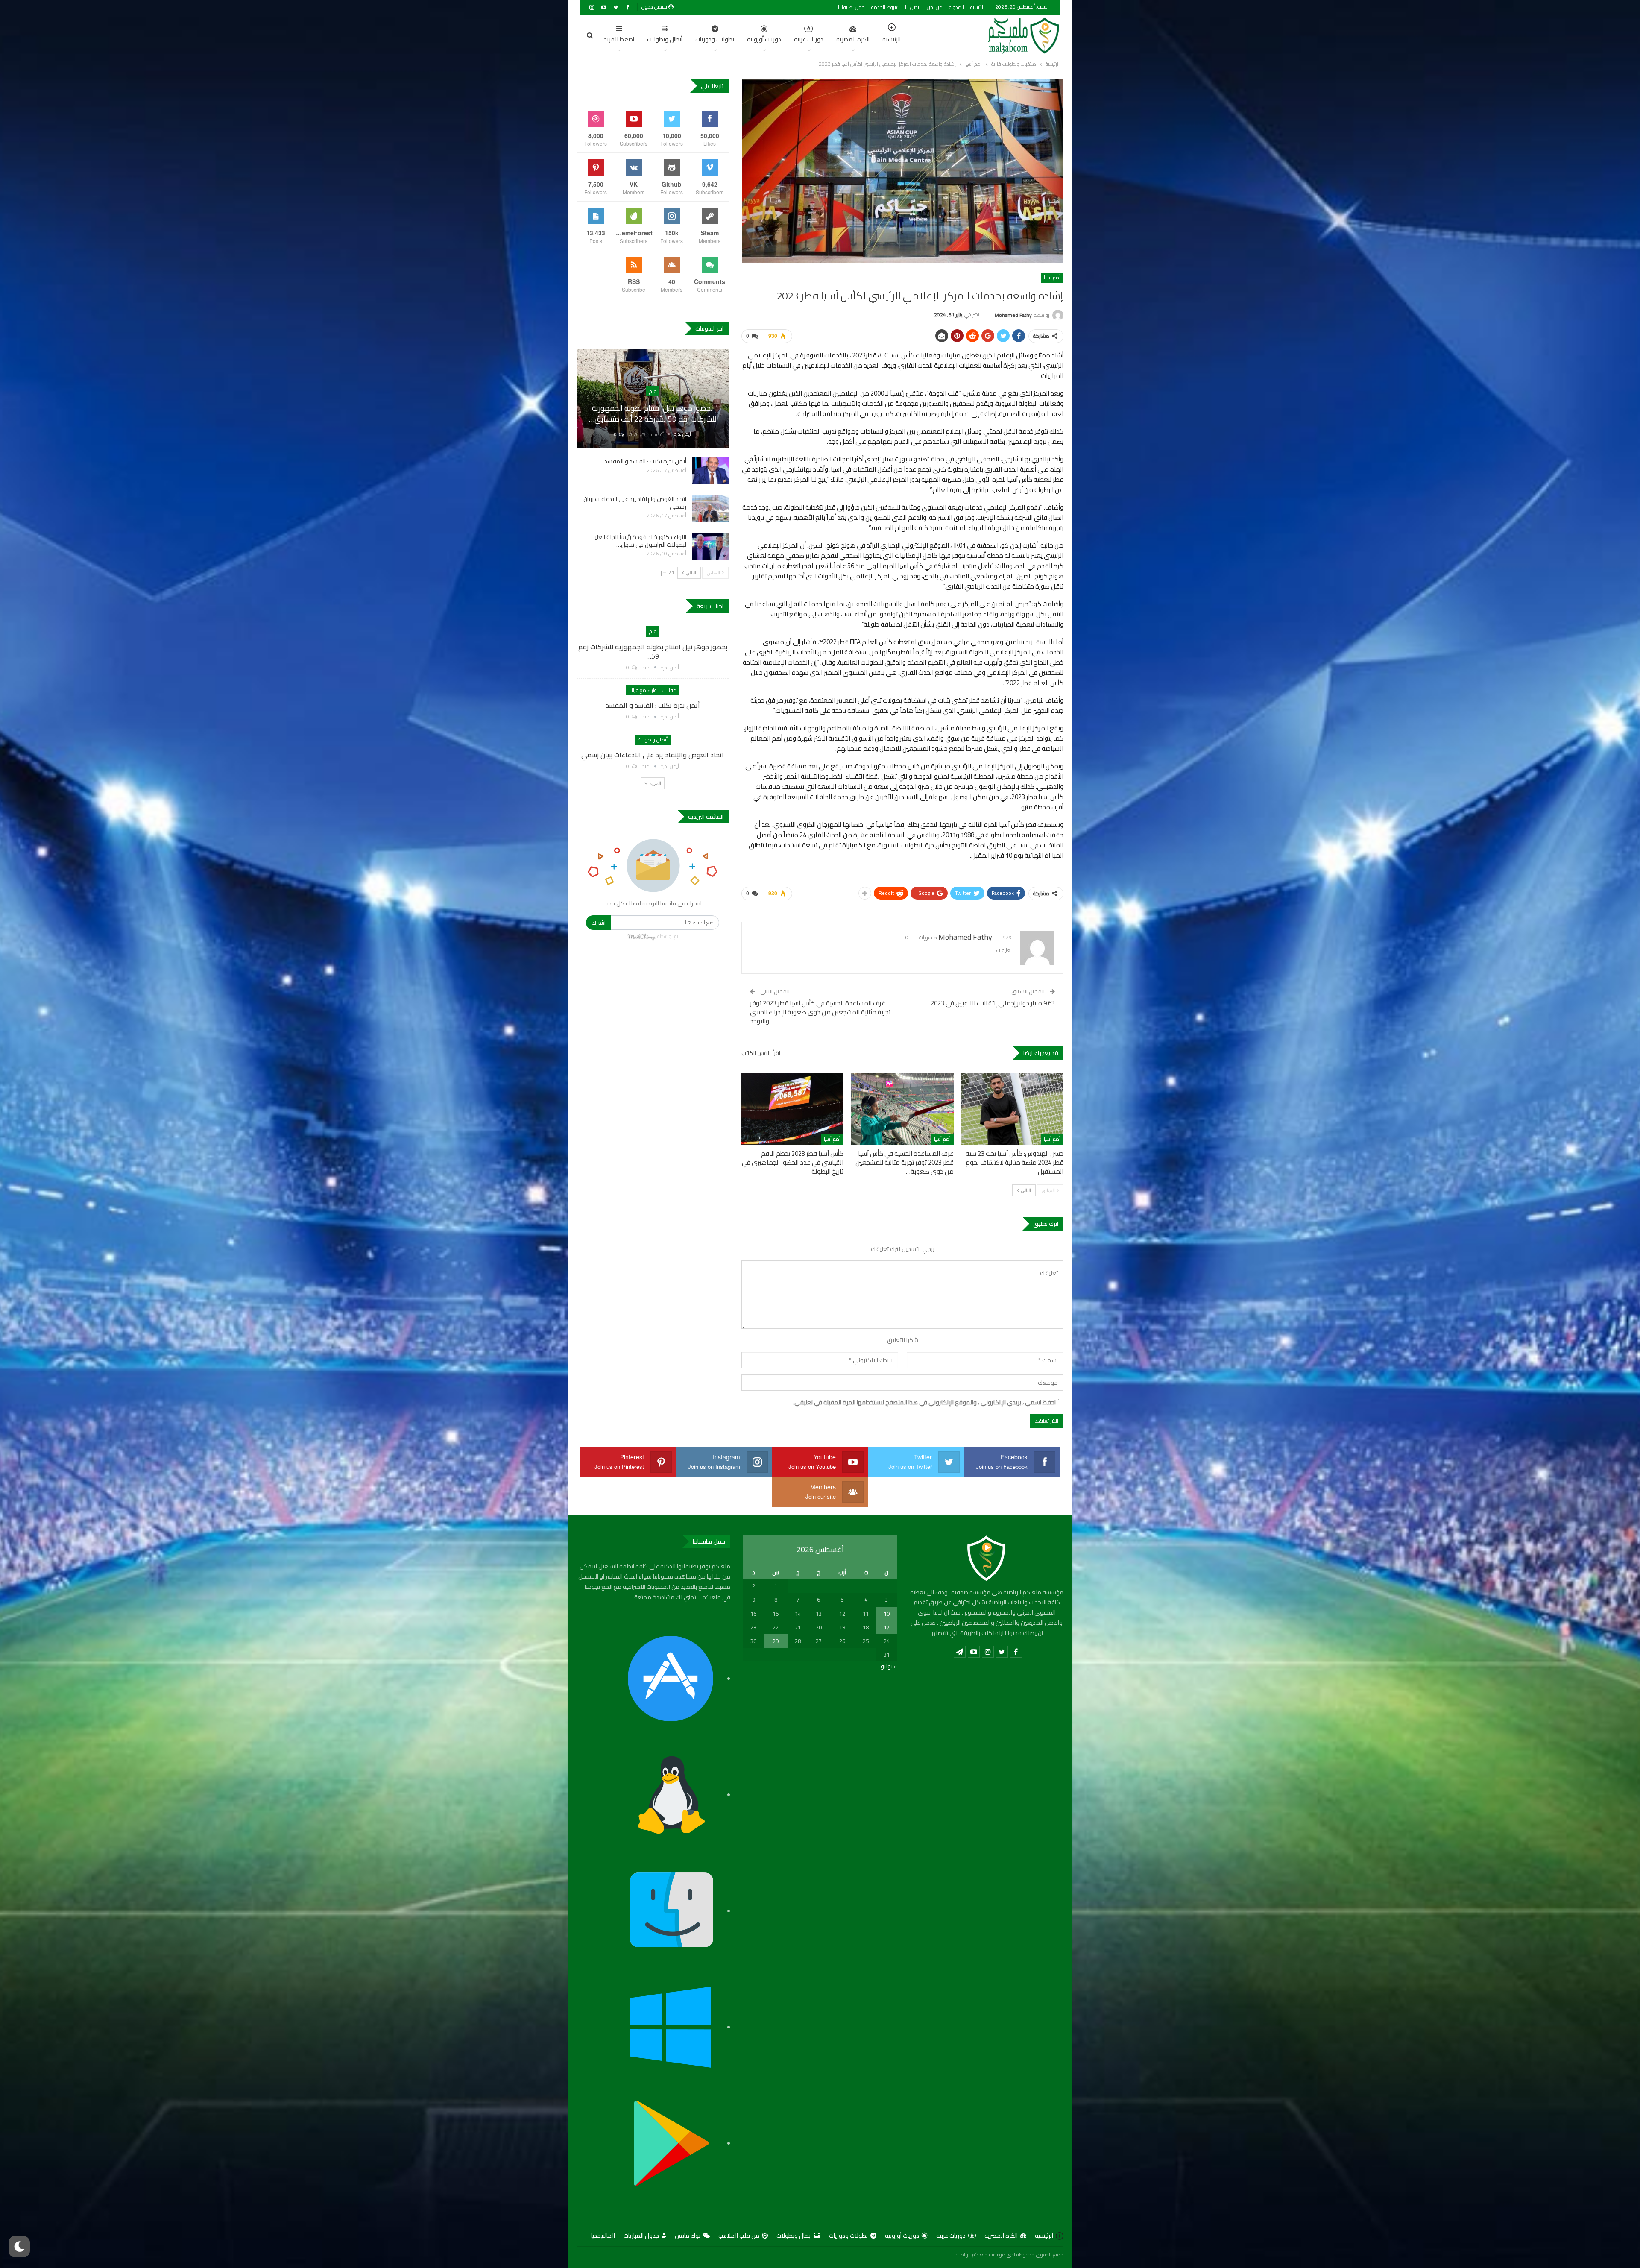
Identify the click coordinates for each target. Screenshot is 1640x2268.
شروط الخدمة (885, 7)
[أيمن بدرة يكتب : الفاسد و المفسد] (710, 471)
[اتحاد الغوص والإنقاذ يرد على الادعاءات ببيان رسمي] (710, 509)
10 (887, 1614)
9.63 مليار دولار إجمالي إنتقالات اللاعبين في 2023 (992, 1003)
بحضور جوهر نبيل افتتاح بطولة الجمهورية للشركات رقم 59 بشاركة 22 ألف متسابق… (653, 413)
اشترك (599, 923)
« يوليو (889, 1666)
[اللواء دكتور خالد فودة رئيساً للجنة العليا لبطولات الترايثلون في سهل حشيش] (710, 547)
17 (887, 1627)
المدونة (956, 7)
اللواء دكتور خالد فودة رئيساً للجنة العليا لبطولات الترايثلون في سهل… (640, 541)
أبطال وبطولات (665, 39)
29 (776, 1641)
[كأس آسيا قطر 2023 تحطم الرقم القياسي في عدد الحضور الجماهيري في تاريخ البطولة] (792, 1109)
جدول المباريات (641, 2236)
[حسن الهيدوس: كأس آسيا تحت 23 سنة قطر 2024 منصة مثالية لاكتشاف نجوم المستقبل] (1012, 1109)
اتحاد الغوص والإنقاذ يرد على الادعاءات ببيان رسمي (635, 503)
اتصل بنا (913, 7)
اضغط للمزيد (619, 39)
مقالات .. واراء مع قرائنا (653, 690)
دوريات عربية (809, 39)
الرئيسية (977, 7)
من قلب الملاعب (739, 2236)
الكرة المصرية (853, 39)
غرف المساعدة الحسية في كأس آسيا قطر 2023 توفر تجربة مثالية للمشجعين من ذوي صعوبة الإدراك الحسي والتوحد (820, 1012)
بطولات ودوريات (715, 39)
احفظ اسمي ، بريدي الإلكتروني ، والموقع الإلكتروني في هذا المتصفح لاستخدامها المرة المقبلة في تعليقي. (924, 1403)
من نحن (935, 7)
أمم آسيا (1052, 277)
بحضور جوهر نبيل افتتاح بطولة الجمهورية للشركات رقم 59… (653, 651)
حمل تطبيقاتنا (851, 7)
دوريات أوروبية (764, 39)
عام (653, 391)
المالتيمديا (603, 2236)
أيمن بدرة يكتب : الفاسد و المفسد (645, 461)
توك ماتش (688, 2236)
